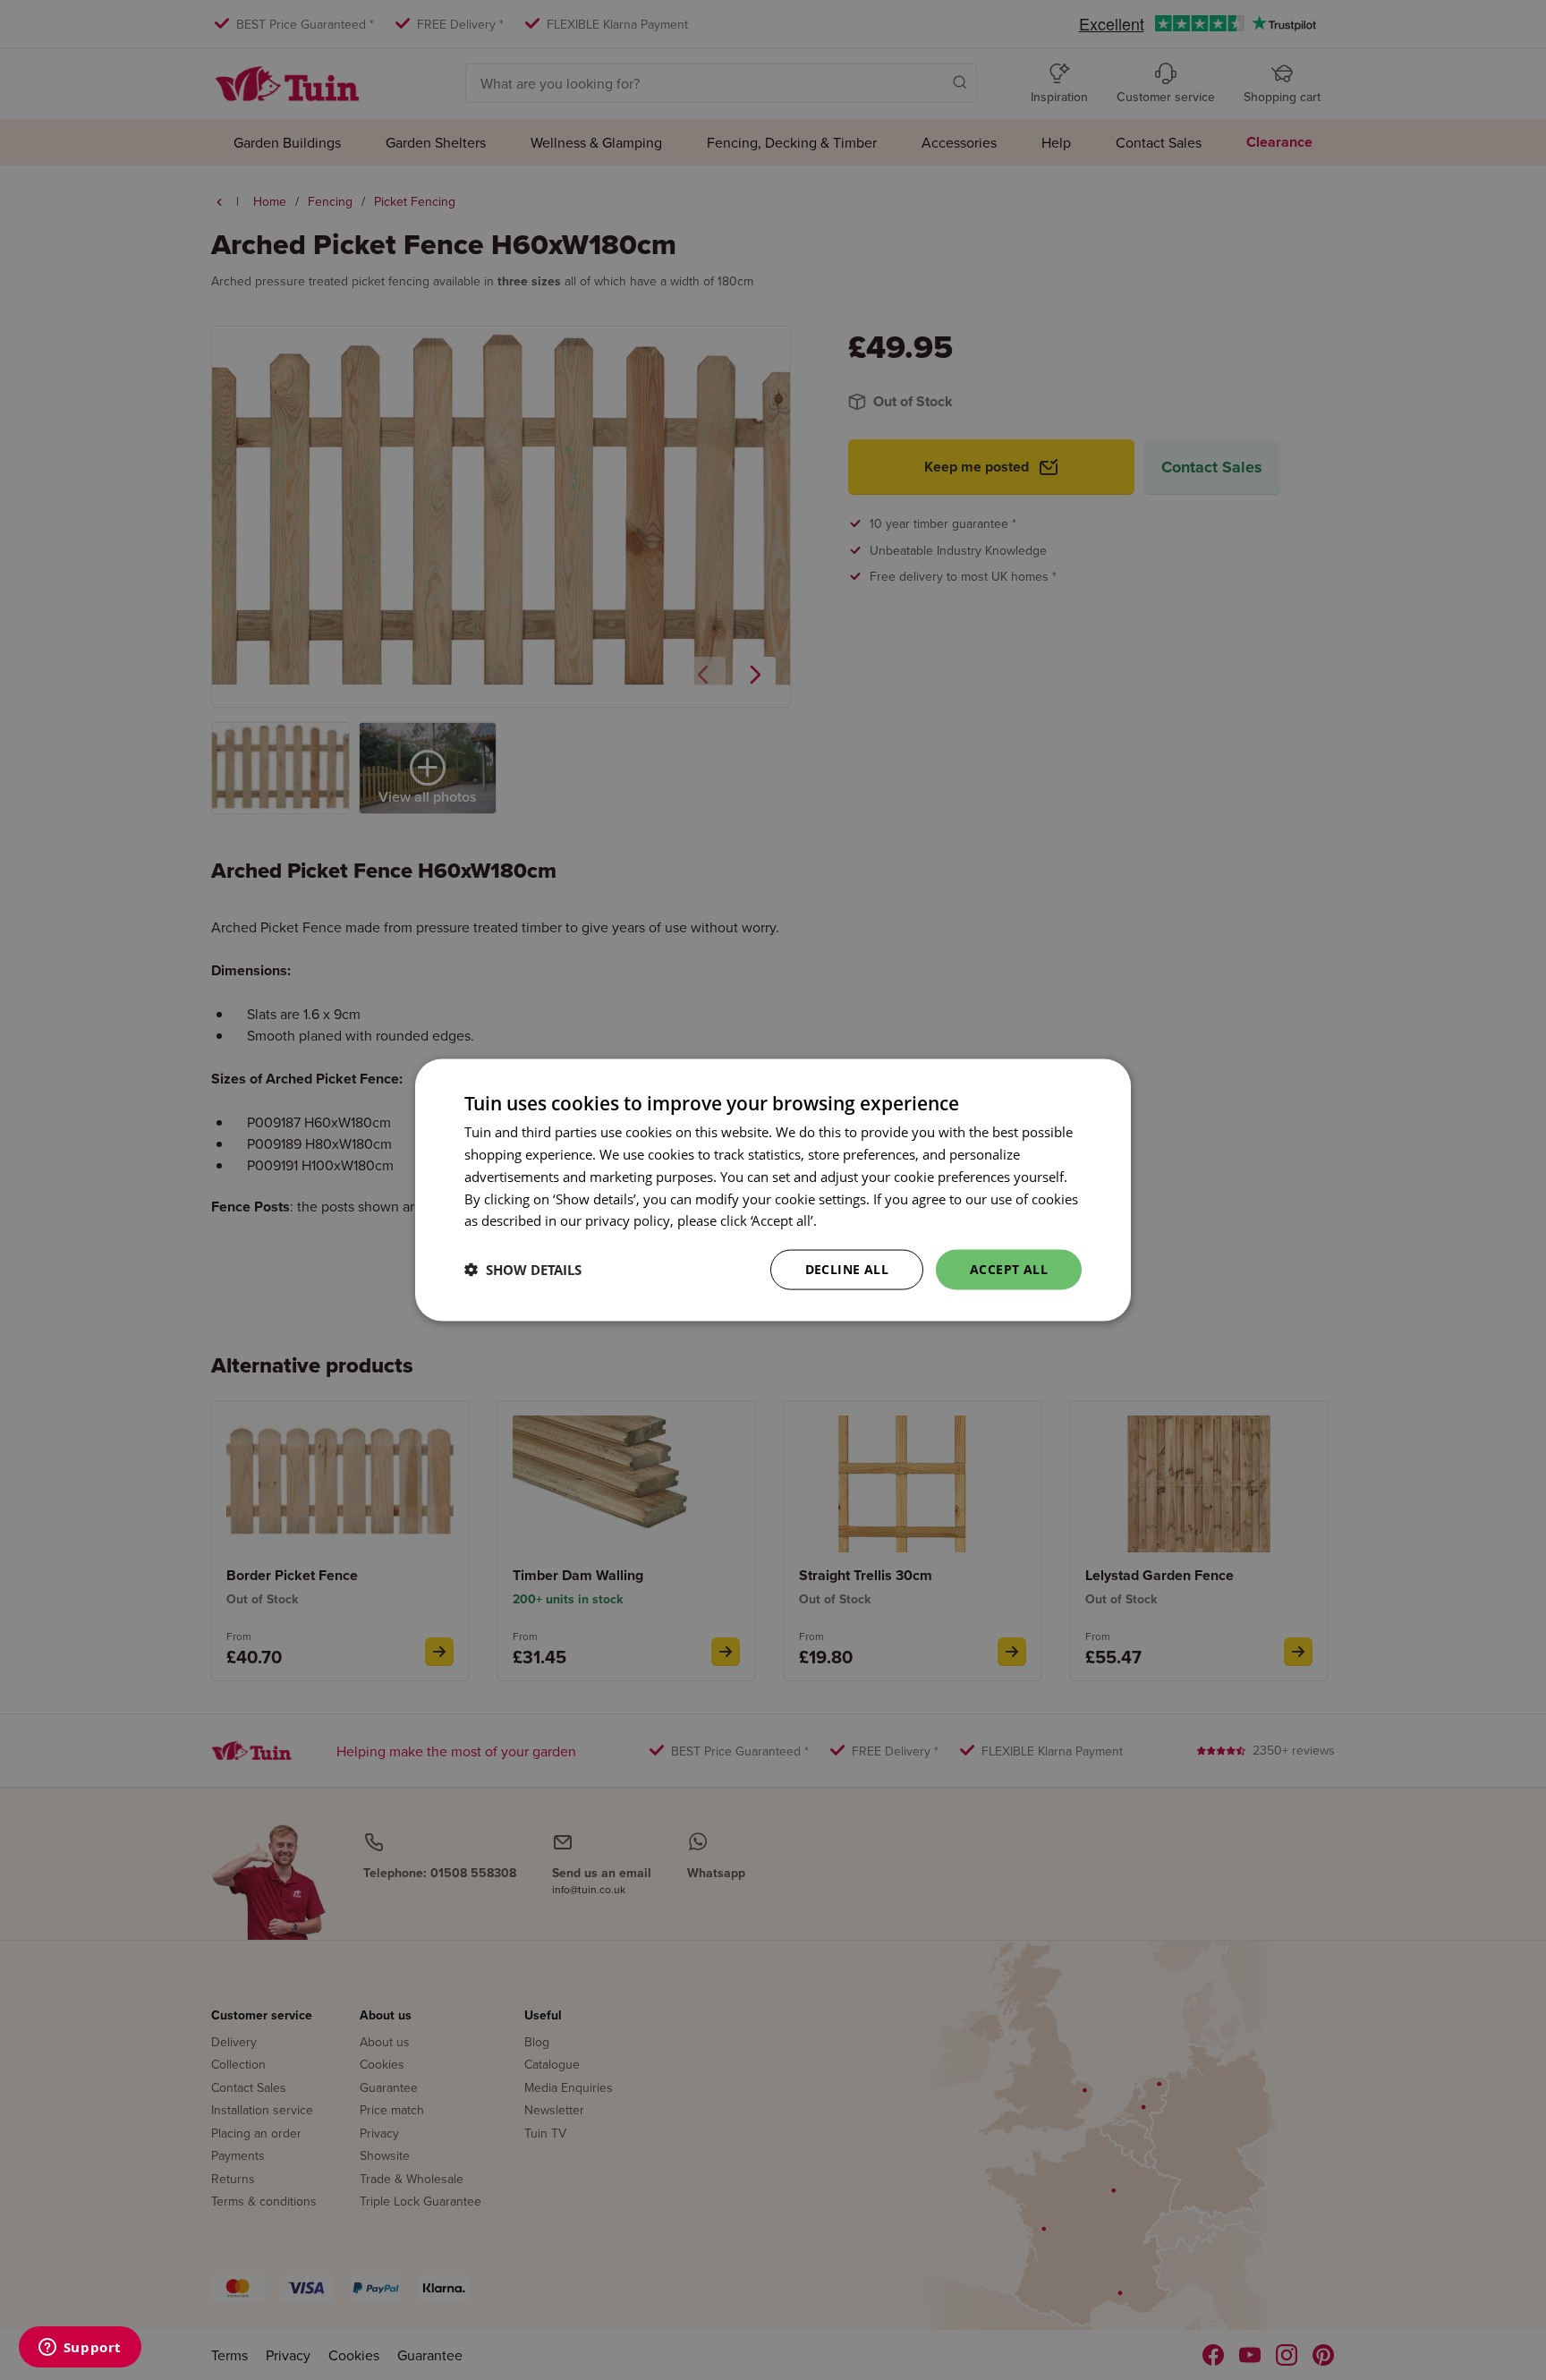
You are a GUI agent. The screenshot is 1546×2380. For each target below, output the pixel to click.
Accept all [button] (1009, 1269)
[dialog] (773, 1190)
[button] (523, 1270)
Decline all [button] (847, 1269)
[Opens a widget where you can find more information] (80, 2349)
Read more (854, 1220)
